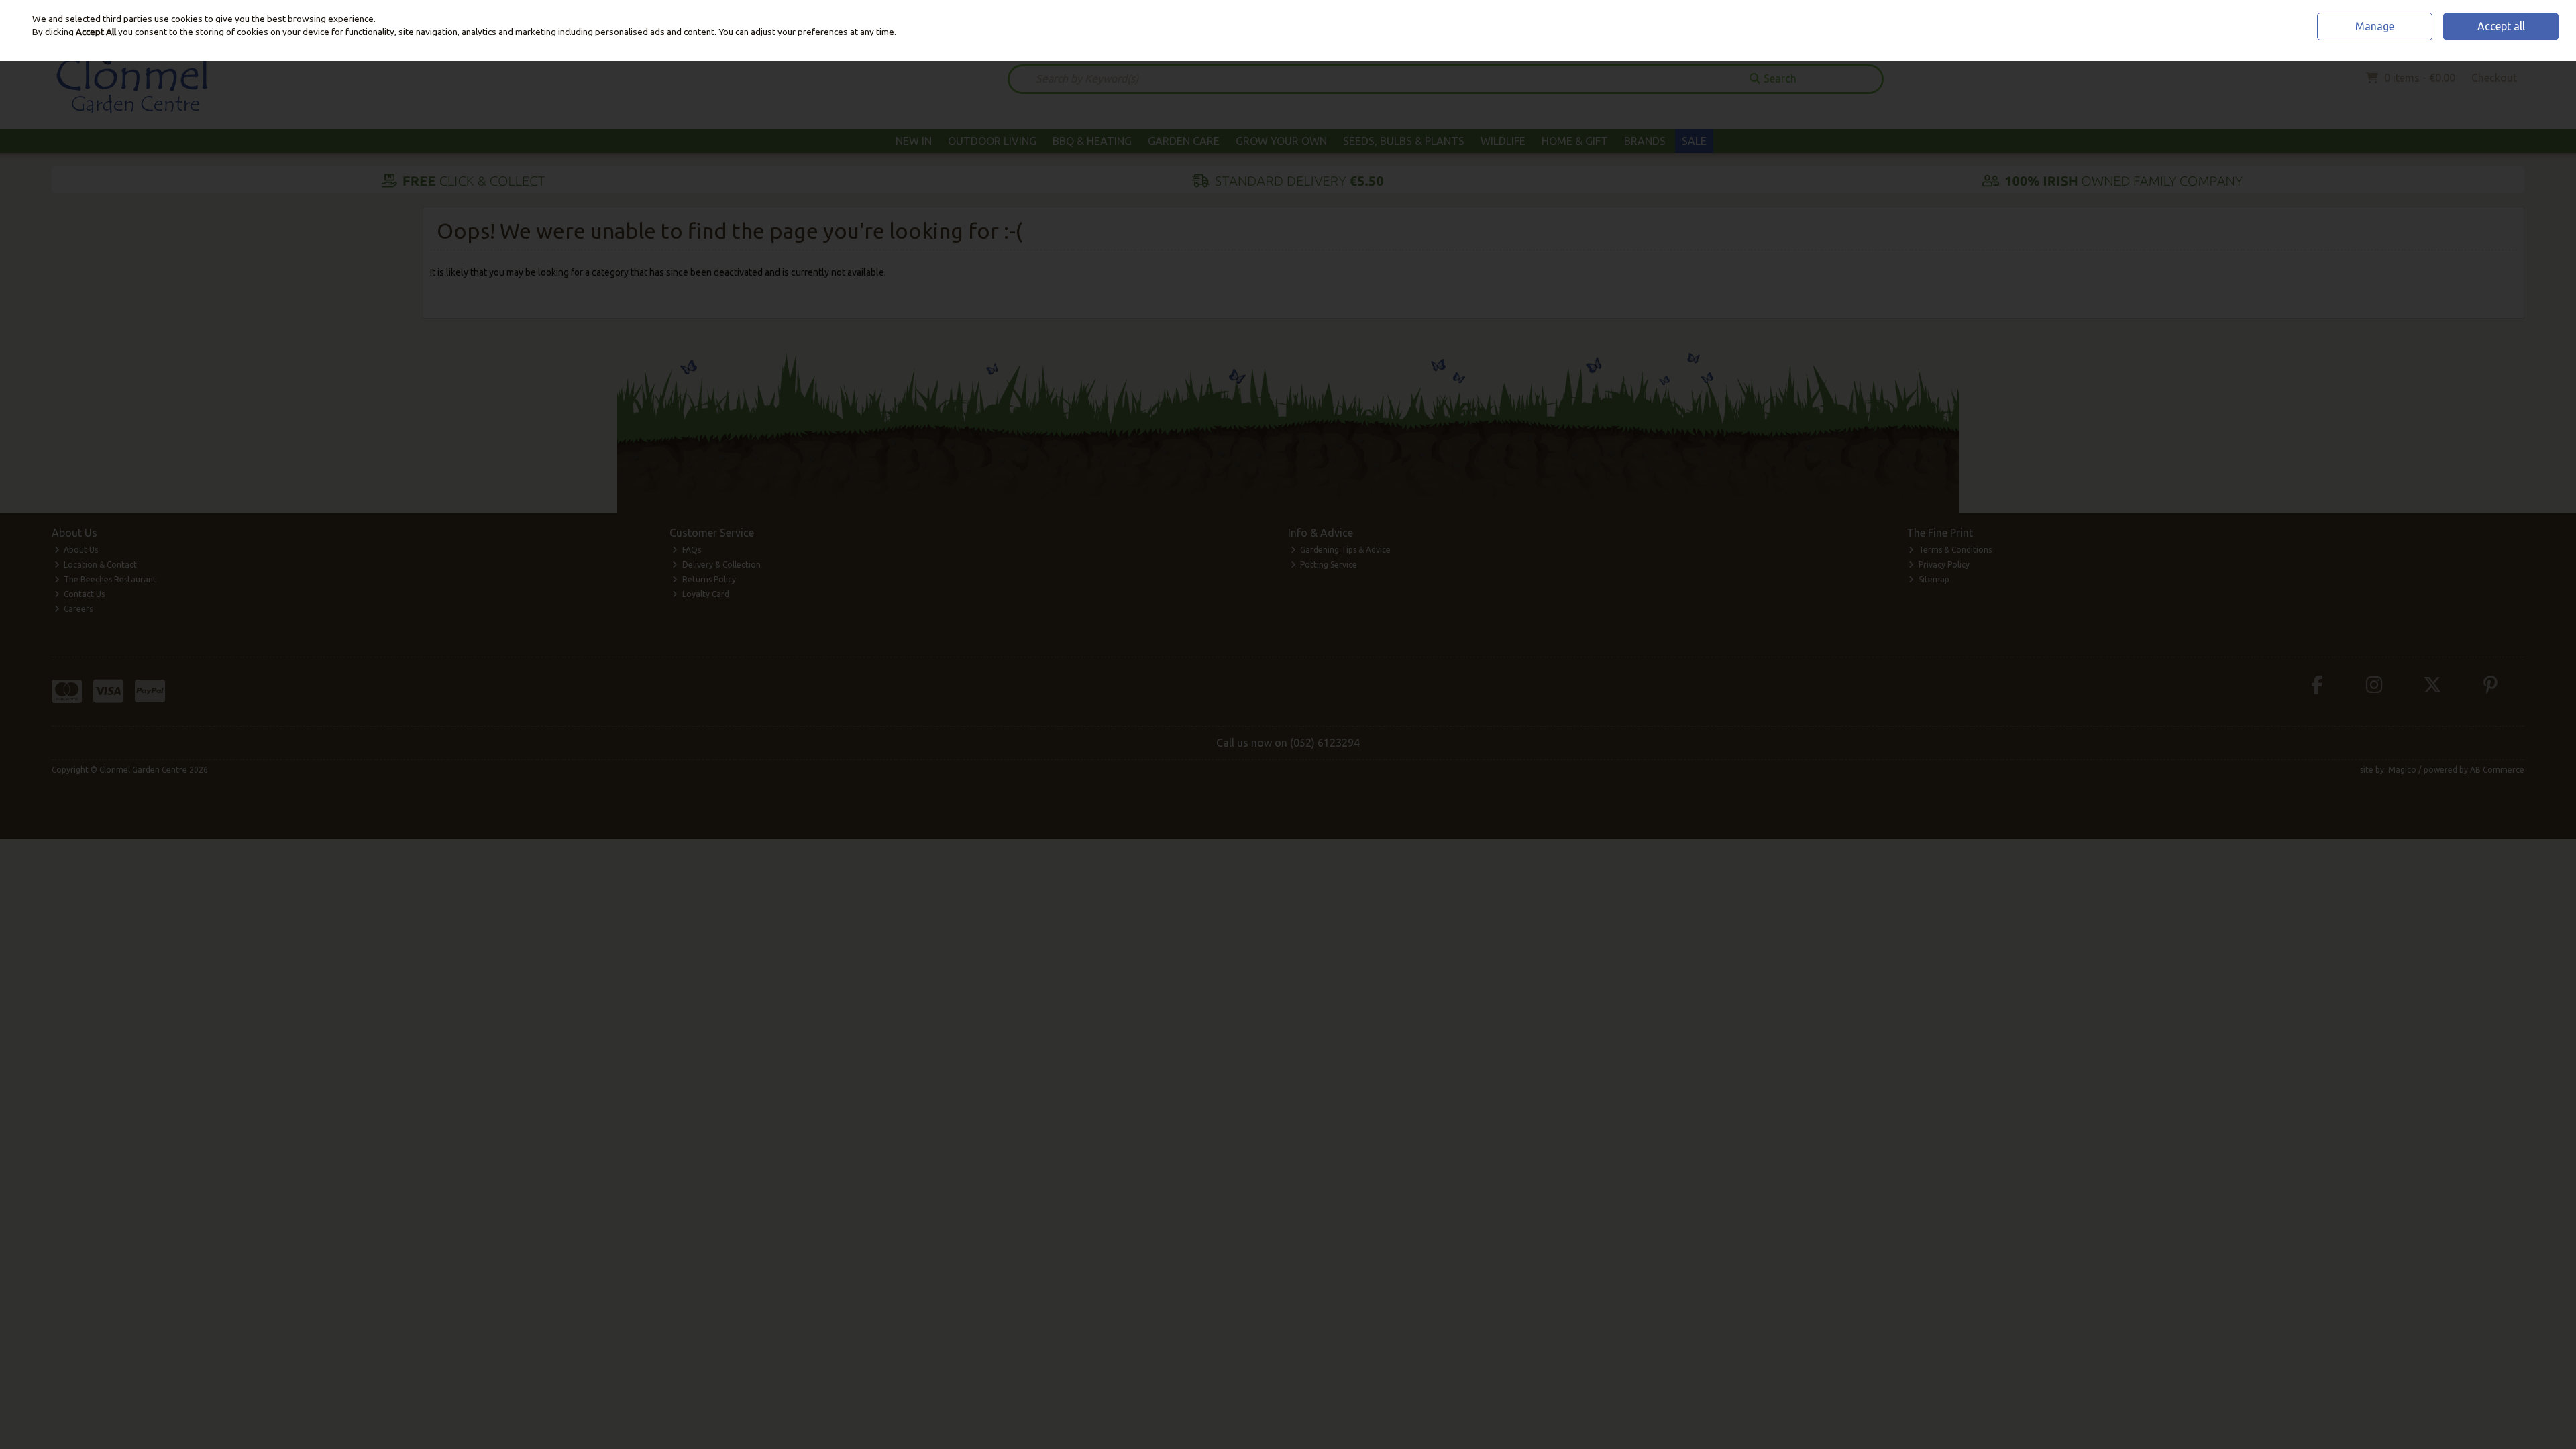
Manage (2375, 26)
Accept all (2501, 26)
